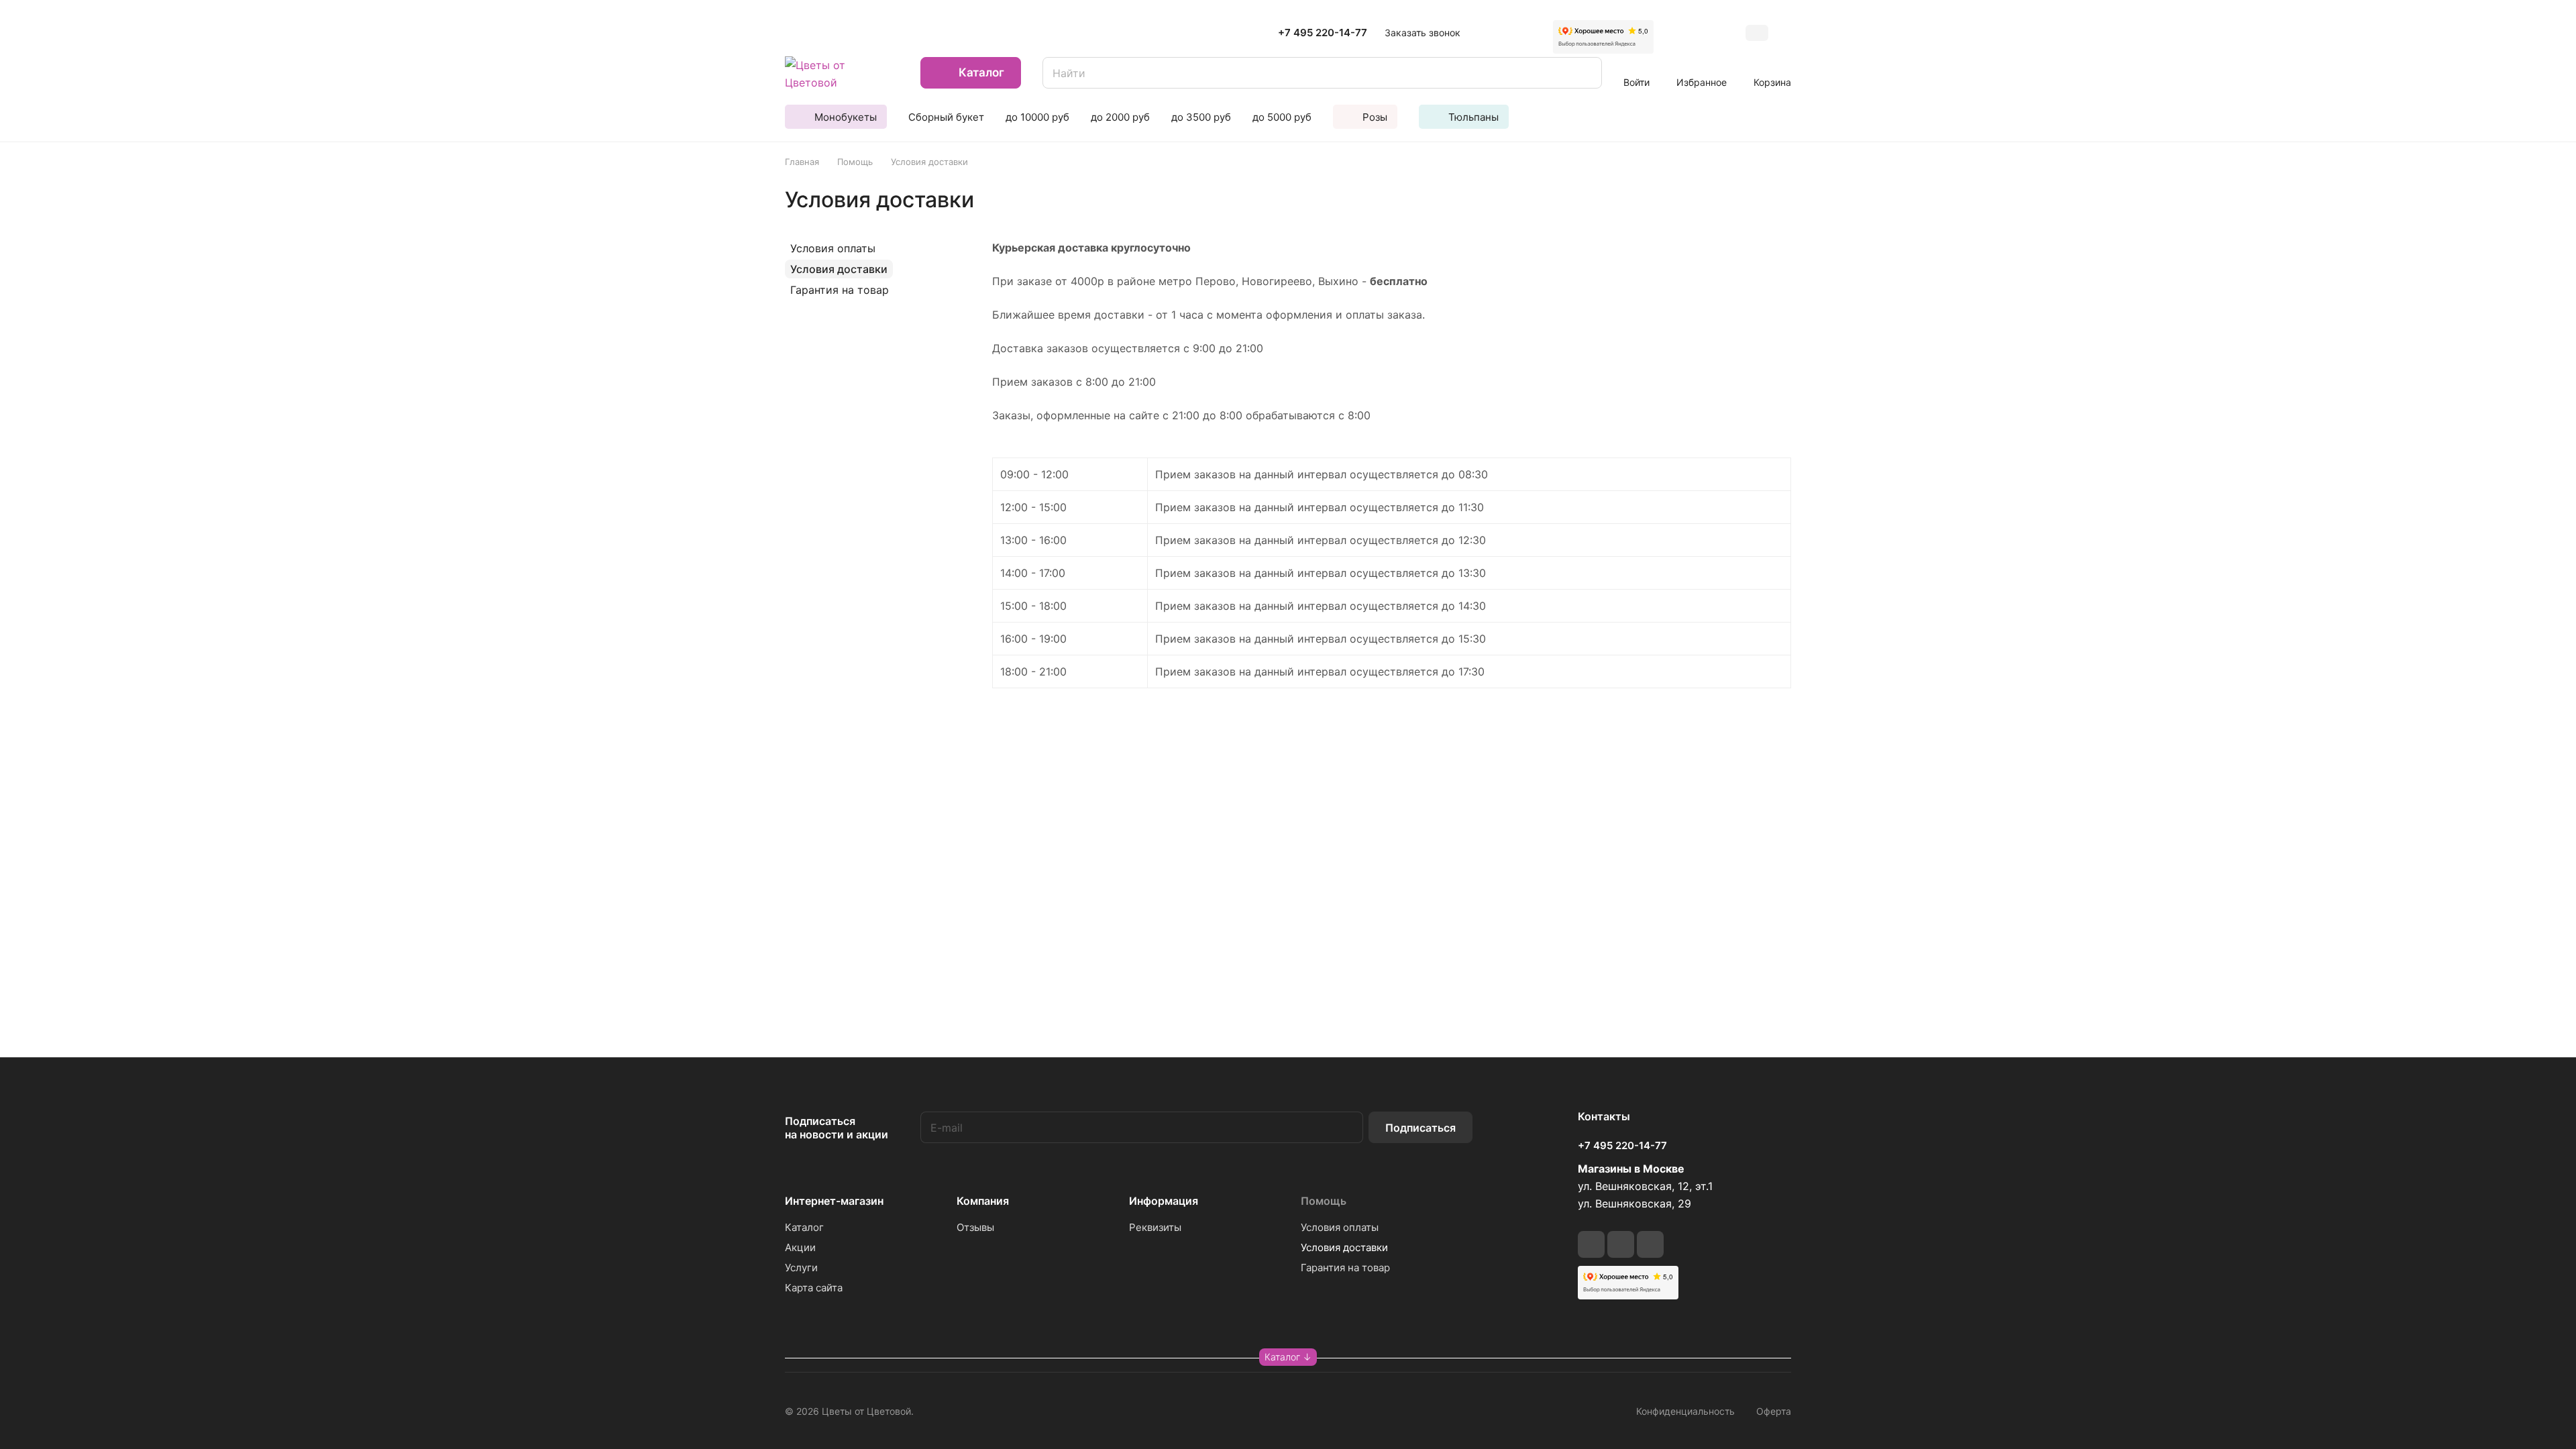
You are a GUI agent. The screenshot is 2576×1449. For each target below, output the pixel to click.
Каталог (804, 1227)
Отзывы (975, 1227)
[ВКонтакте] (1591, 1244)
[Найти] (1585, 73)
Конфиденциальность (1685, 1411)
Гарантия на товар (840, 290)
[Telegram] (1621, 1244)
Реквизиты (1155, 1227)
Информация (1164, 1201)
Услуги (801, 1268)
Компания (983, 1201)
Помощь (1324, 1201)
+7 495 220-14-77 (1323, 33)
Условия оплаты (833, 248)
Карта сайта (814, 1288)
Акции (800, 1247)
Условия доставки (839, 269)
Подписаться (1420, 1128)
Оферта (1774, 1411)
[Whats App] (1650, 1244)
